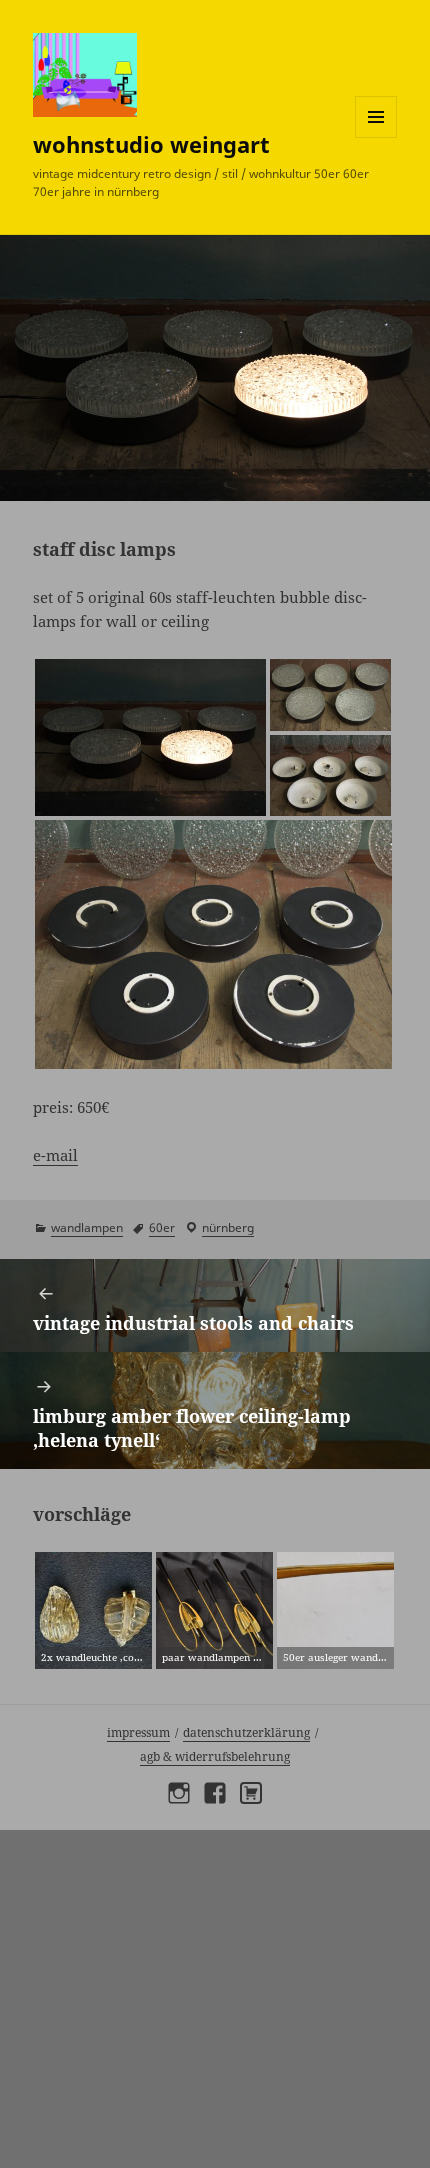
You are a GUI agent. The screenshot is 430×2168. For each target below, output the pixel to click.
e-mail (55, 1155)
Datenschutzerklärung (246, 1732)
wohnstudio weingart (151, 144)
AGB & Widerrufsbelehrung (215, 1756)
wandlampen (87, 1227)
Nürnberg (228, 1227)
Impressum (138, 1732)
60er (162, 1227)
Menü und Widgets (376, 137)
